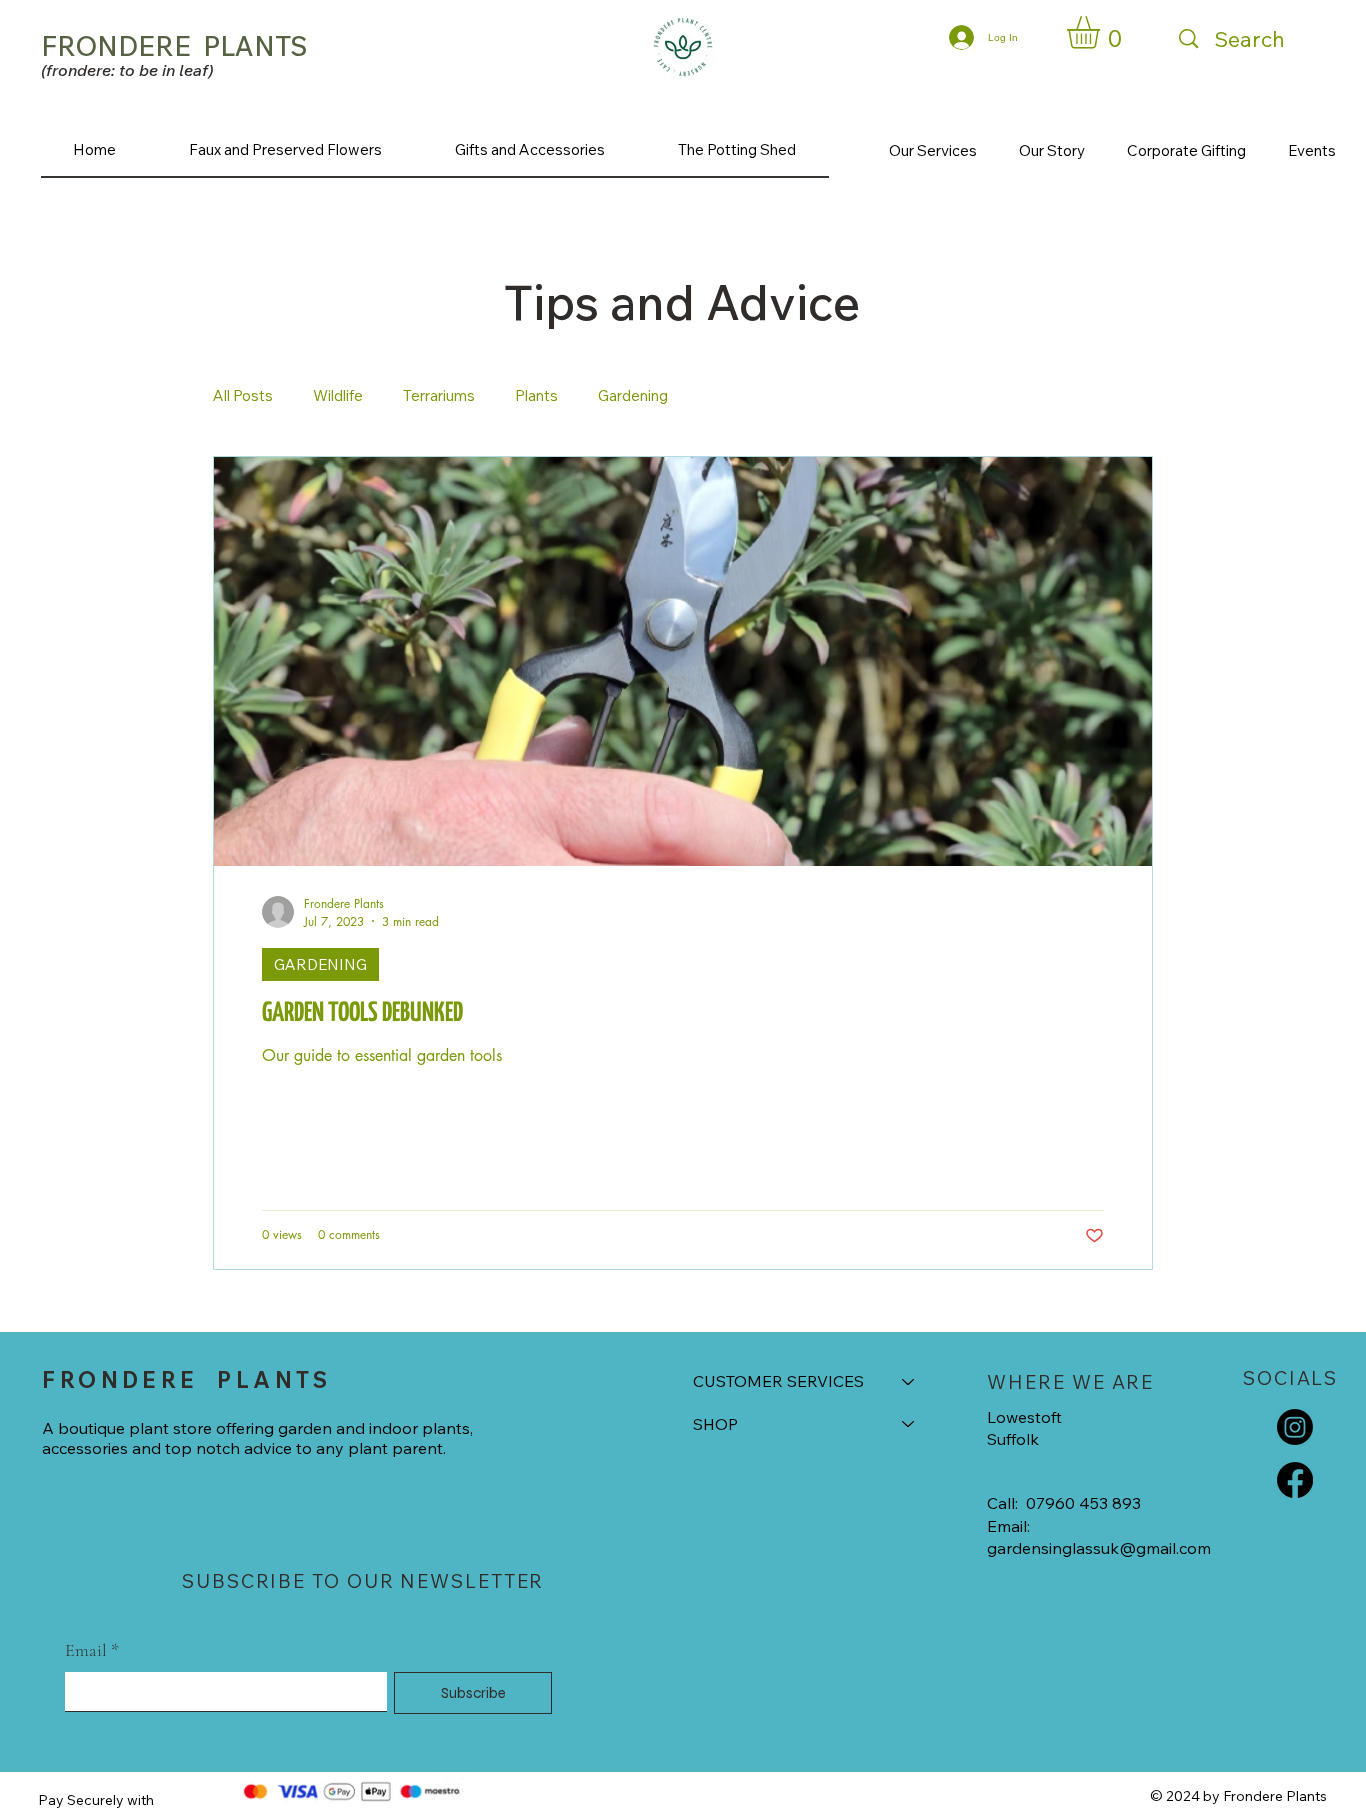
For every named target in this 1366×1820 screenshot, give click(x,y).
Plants (536, 395)
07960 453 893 (1083, 1503)
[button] (1102, 32)
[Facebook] (1295, 1480)
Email (92, 1650)
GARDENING (320, 964)
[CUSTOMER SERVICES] (909, 1381)
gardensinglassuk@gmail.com (1099, 1548)
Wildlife (338, 395)
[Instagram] (1295, 1427)
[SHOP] (909, 1424)
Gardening (633, 395)
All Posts (243, 395)
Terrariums (439, 395)
